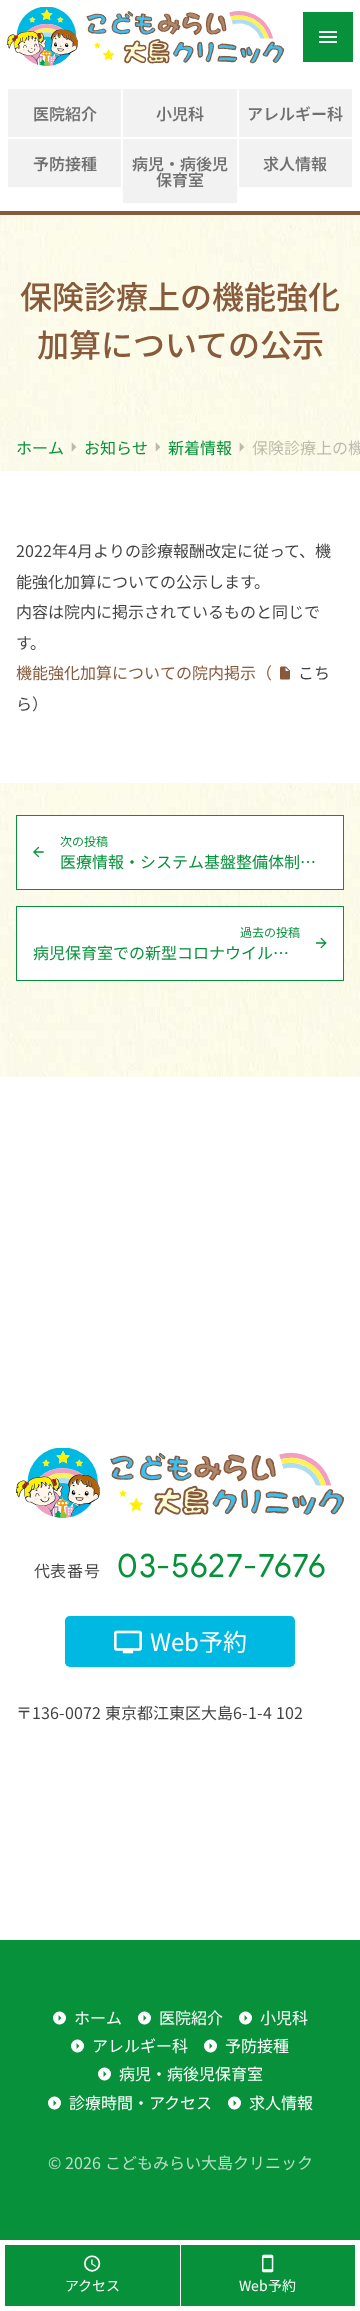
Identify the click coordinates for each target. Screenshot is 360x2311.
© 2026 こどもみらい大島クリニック (180, 2162)
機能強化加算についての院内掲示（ (144, 672)
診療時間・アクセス (140, 2102)
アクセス (92, 2285)
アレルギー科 (295, 113)
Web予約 (198, 1640)
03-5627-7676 (222, 1566)
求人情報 (295, 163)
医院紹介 (65, 113)
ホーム (98, 2017)
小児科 (180, 113)
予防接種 (65, 163)
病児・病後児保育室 (180, 171)
